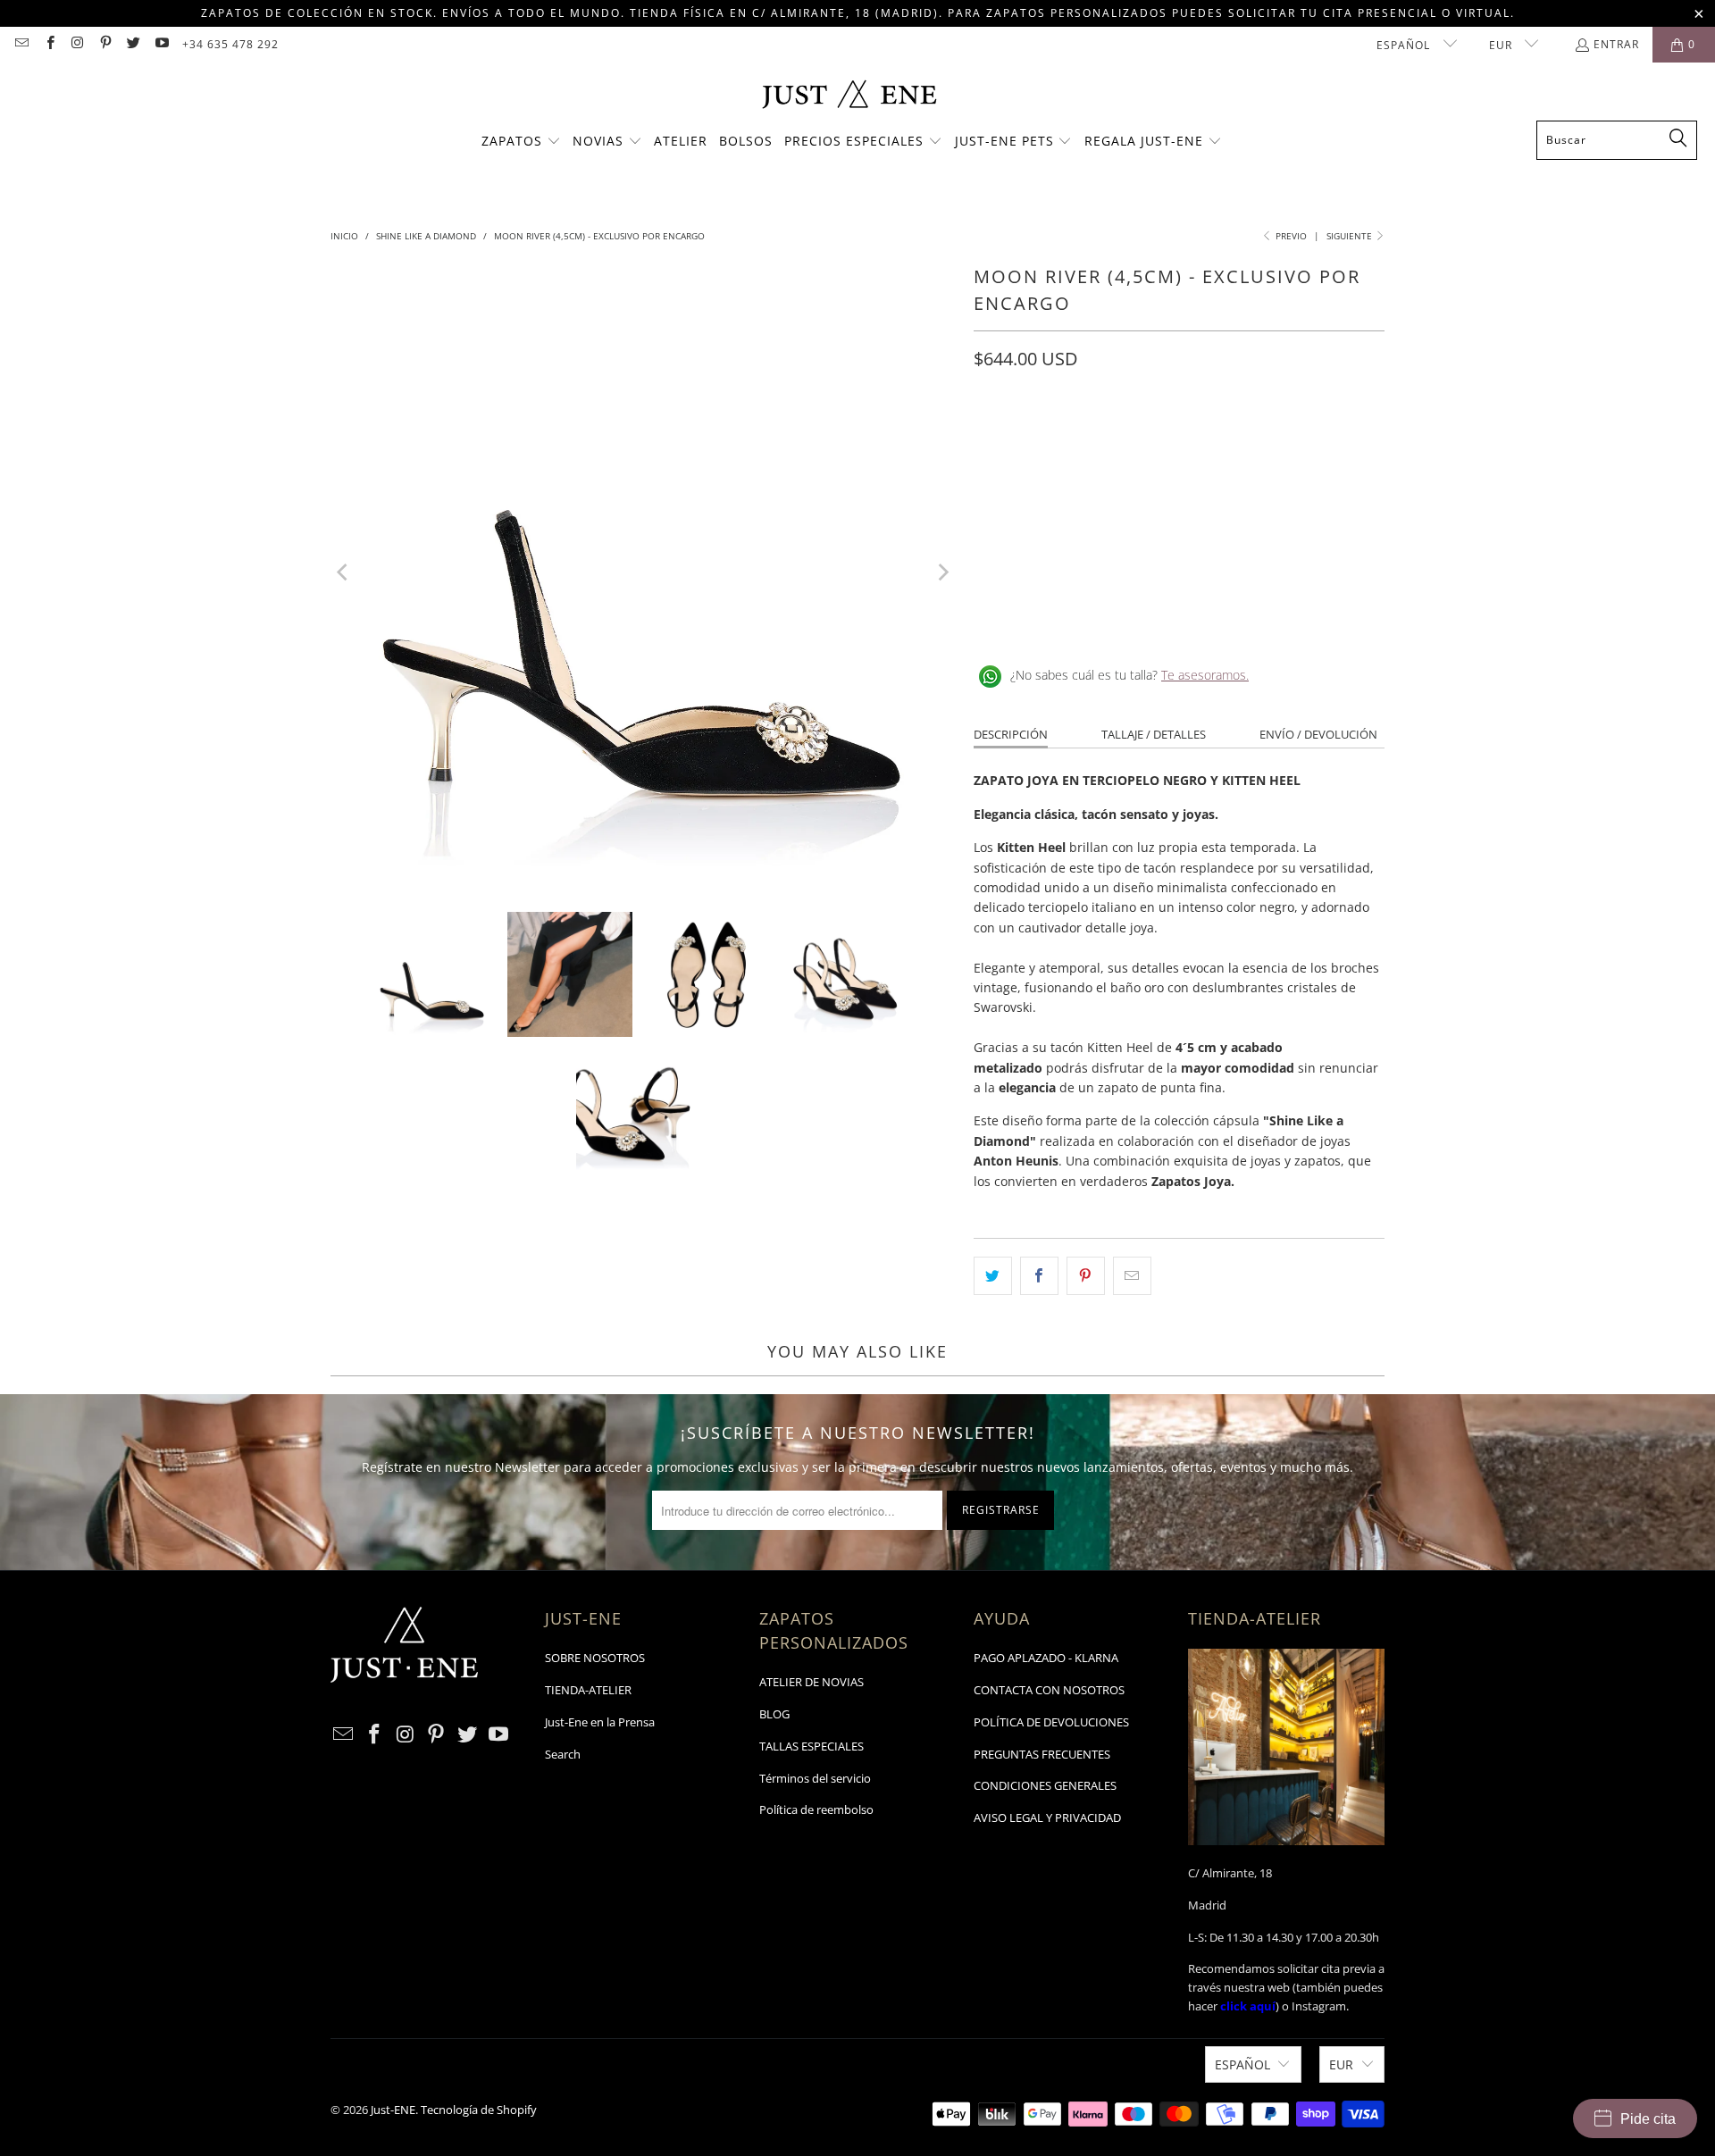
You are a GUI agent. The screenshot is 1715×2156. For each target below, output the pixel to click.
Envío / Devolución (1318, 734)
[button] (521, 142)
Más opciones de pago (1284, 549)
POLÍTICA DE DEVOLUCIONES (1051, 1722)
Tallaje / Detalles (1154, 734)
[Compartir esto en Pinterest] (1086, 1275)
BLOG (774, 1714)
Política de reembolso (816, 1809)
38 (1120, 439)
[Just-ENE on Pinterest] (105, 44)
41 (1249, 439)
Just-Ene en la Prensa (600, 1722)
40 (1206, 439)
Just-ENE (393, 2110)
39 (1163, 439)
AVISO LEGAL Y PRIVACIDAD (1047, 1818)
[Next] (942, 572)
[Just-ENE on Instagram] (77, 44)
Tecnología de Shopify (479, 2110)
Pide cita (1648, 2119)
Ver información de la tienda (1063, 617)
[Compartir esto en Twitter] (993, 1275)
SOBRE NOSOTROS (595, 1658)
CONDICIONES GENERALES (1045, 1785)
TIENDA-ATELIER (588, 1690)
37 (1077, 439)
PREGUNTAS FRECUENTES (1042, 1754)
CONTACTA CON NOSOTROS (1049, 1690)
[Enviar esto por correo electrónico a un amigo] (1132, 1275)
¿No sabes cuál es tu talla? (1129, 675)
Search (563, 1754)
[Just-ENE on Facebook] (49, 44)
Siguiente (1351, 236)
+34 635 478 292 (230, 44)
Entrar (1616, 44)
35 (991, 439)
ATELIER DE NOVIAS (811, 1682)
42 (1292, 439)
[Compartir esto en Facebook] (1039, 1275)
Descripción (1011, 734)
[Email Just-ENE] (21, 44)
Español (1405, 45)
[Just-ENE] (849, 96)
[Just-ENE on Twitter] (133, 44)
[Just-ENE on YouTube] (160, 44)
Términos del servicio (815, 1778)
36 (1034, 439)
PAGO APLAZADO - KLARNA (1046, 1658)
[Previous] (344, 572)
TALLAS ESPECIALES (811, 1746)
